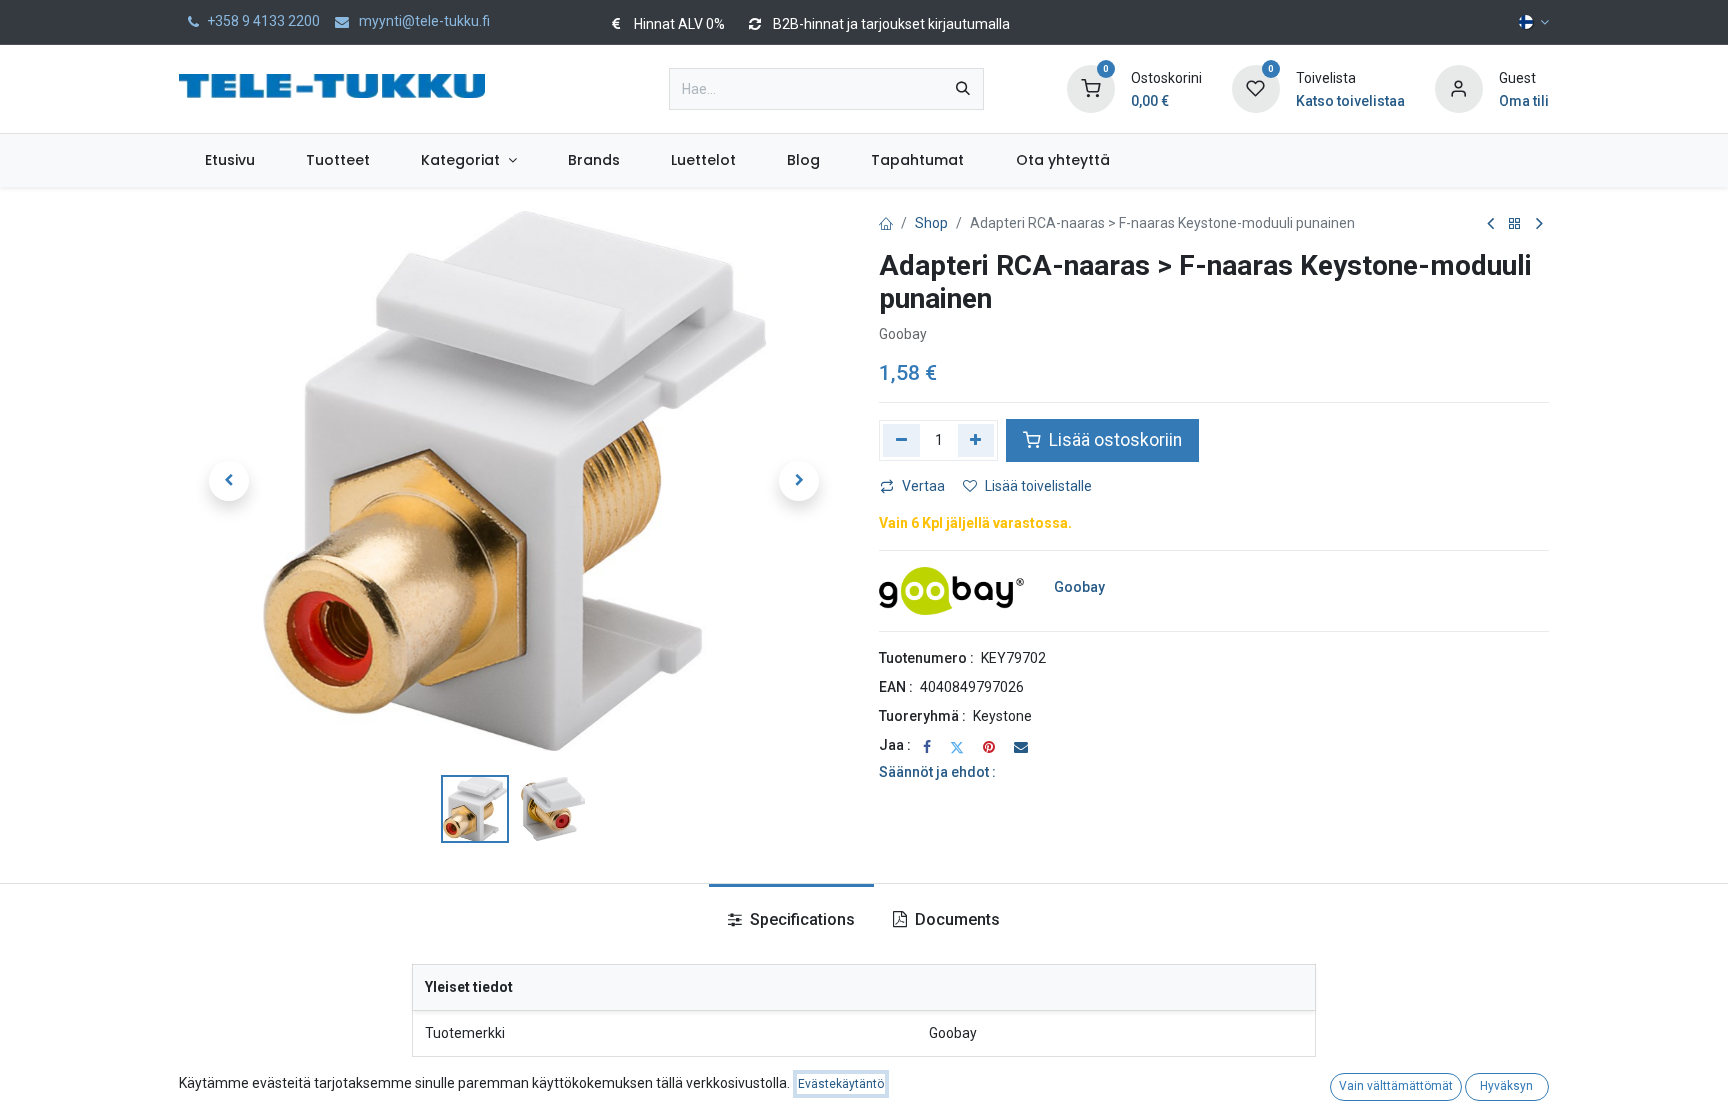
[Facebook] (927, 747)
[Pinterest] (989, 747)
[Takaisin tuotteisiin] (1515, 224)
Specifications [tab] (800, 919)
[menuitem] (229, 160)
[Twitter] (957, 747)
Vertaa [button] (923, 486)
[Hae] (963, 89)
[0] (1091, 88)
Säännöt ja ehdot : (937, 772)
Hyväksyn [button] (1506, 1086)
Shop (931, 223)
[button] (229, 481)
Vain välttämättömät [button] (1396, 1086)
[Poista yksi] (901, 440)
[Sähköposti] (1021, 747)
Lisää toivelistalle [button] (1038, 486)
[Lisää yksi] (976, 440)
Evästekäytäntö (841, 1084)
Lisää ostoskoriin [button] (1113, 440)
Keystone (1002, 716)
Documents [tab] (955, 919)
